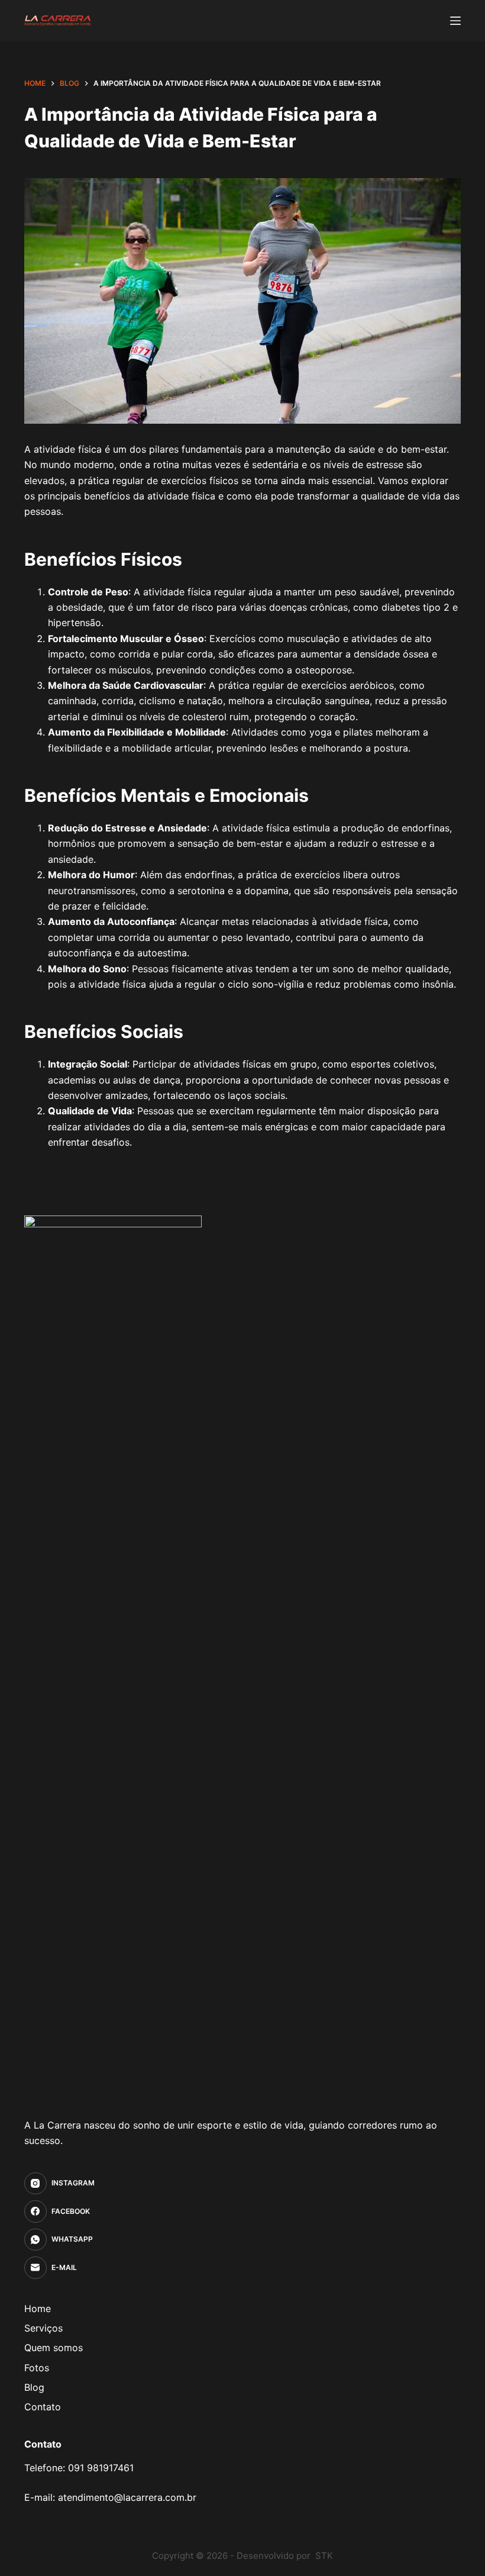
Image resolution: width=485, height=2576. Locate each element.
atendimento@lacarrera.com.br (127, 2497)
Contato (43, 2407)
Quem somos (54, 2348)
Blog (34, 2387)
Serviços (43, 2328)
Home (38, 2309)
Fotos (37, 2368)
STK (324, 2556)
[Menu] (455, 21)
